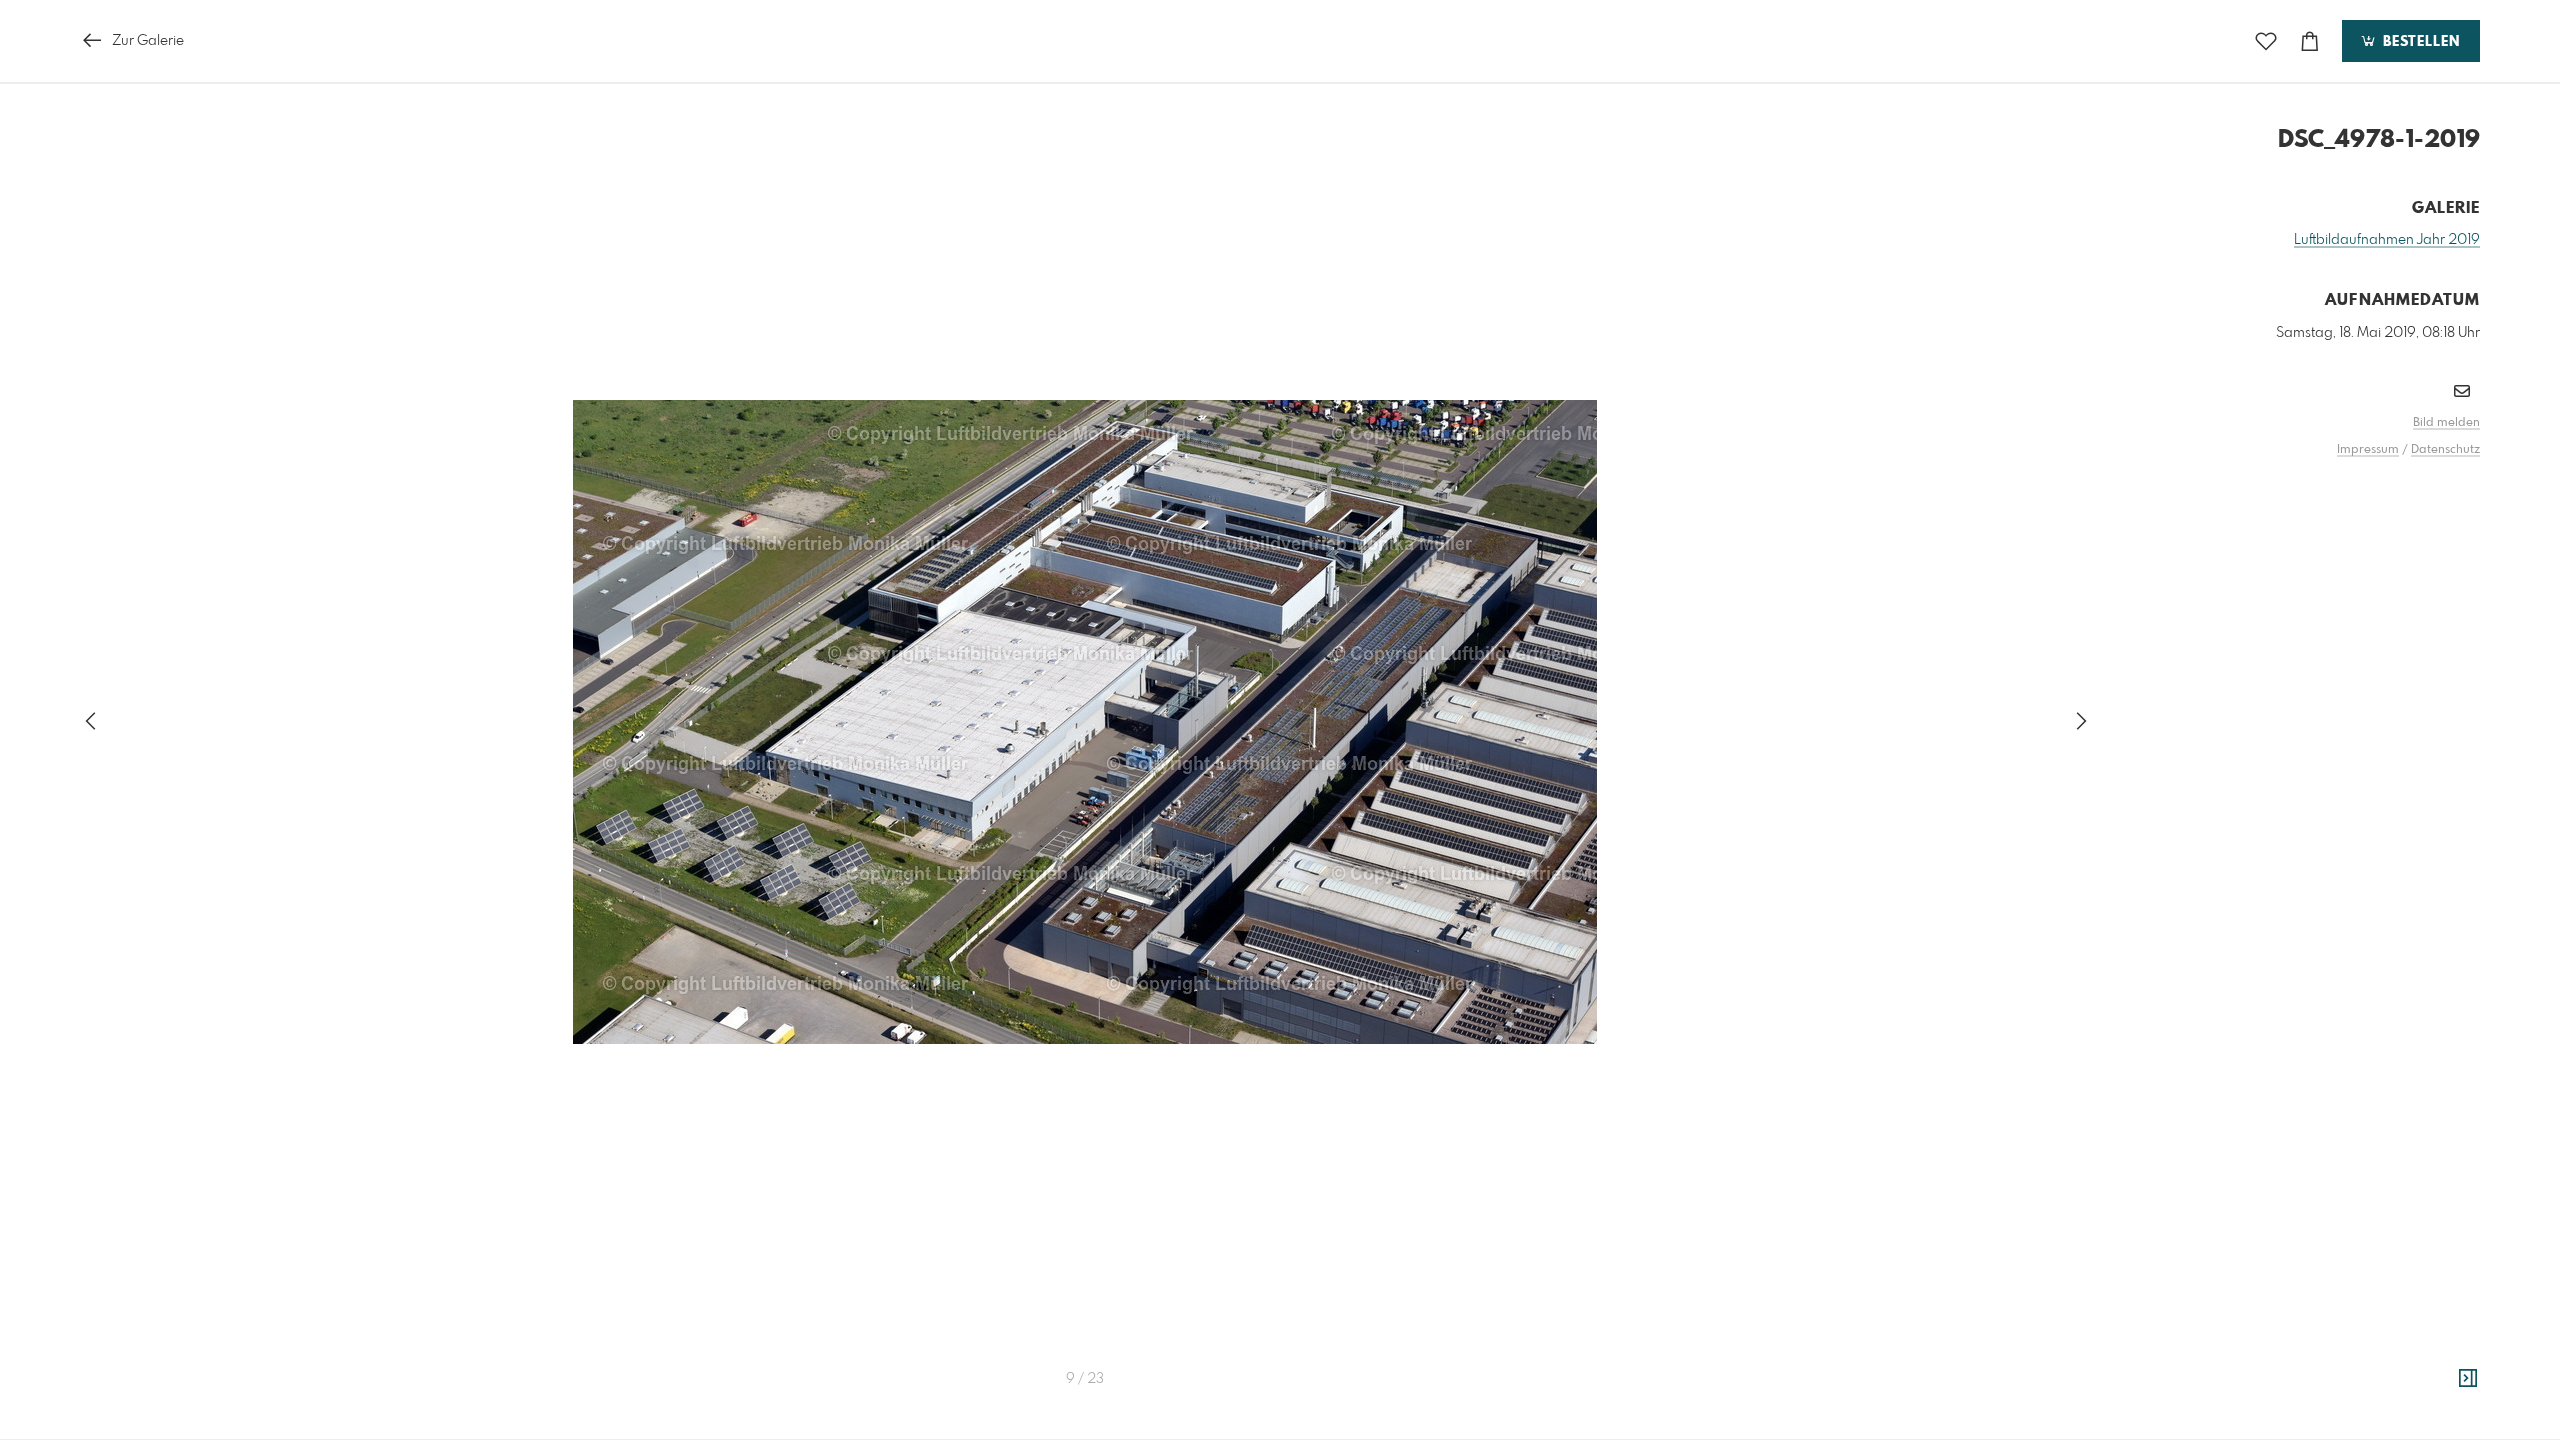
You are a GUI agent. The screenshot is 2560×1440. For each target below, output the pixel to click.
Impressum (2368, 450)
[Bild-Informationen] (2468, 1379)
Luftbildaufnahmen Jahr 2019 (2387, 240)
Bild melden (2446, 423)
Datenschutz (2445, 450)
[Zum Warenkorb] (2310, 41)
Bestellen (2419, 42)
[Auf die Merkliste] (2266, 41)
